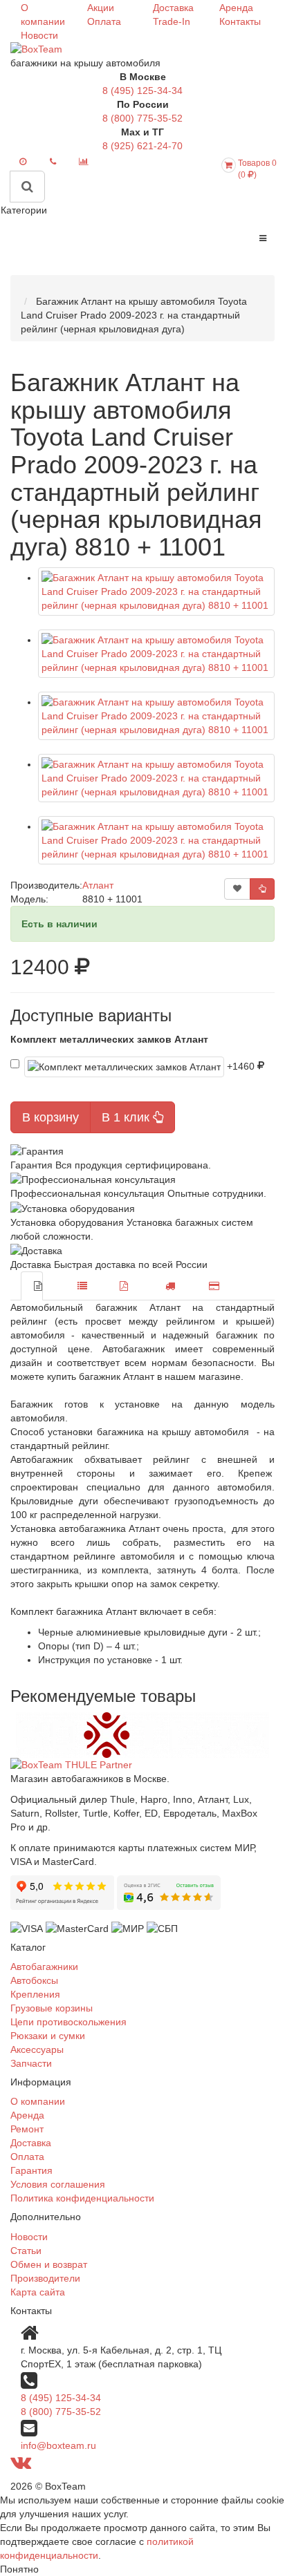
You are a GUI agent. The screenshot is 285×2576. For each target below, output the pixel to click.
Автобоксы (34, 1980)
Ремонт (27, 2129)
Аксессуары (37, 2049)
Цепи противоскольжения (68, 2022)
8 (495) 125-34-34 (142, 91)
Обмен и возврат (49, 2264)
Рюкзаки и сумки (48, 2036)
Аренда (236, 8)
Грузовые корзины (52, 2008)
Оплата (104, 21)
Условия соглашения (58, 2184)
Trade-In (172, 21)
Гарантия (31, 2170)
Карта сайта (38, 2292)
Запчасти (31, 2063)
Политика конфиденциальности (82, 2198)
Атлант (98, 885)
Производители (45, 2278)
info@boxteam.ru (58, 2445)
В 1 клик (127, 1117)
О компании (38, 2101)
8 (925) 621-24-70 (142, 146)
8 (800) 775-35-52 (142, 118)
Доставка (173, 8)
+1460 (242, 1066)
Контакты (240, 21)
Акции (101, 8)
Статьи (26, 2251)
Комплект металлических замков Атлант (109, 1039)
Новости (39, 35)
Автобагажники (44, 1967)
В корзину (50, 1117)
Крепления (35, 1994)
